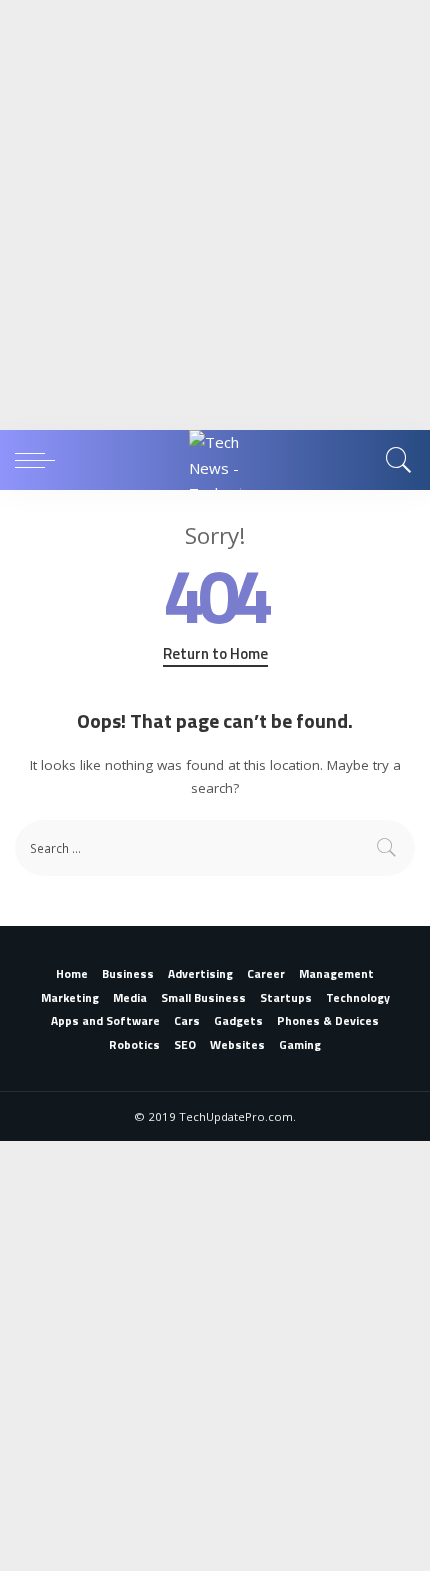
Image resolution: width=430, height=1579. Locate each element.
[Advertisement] (215, 215)
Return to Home (215, 654)
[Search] (395, 460)
